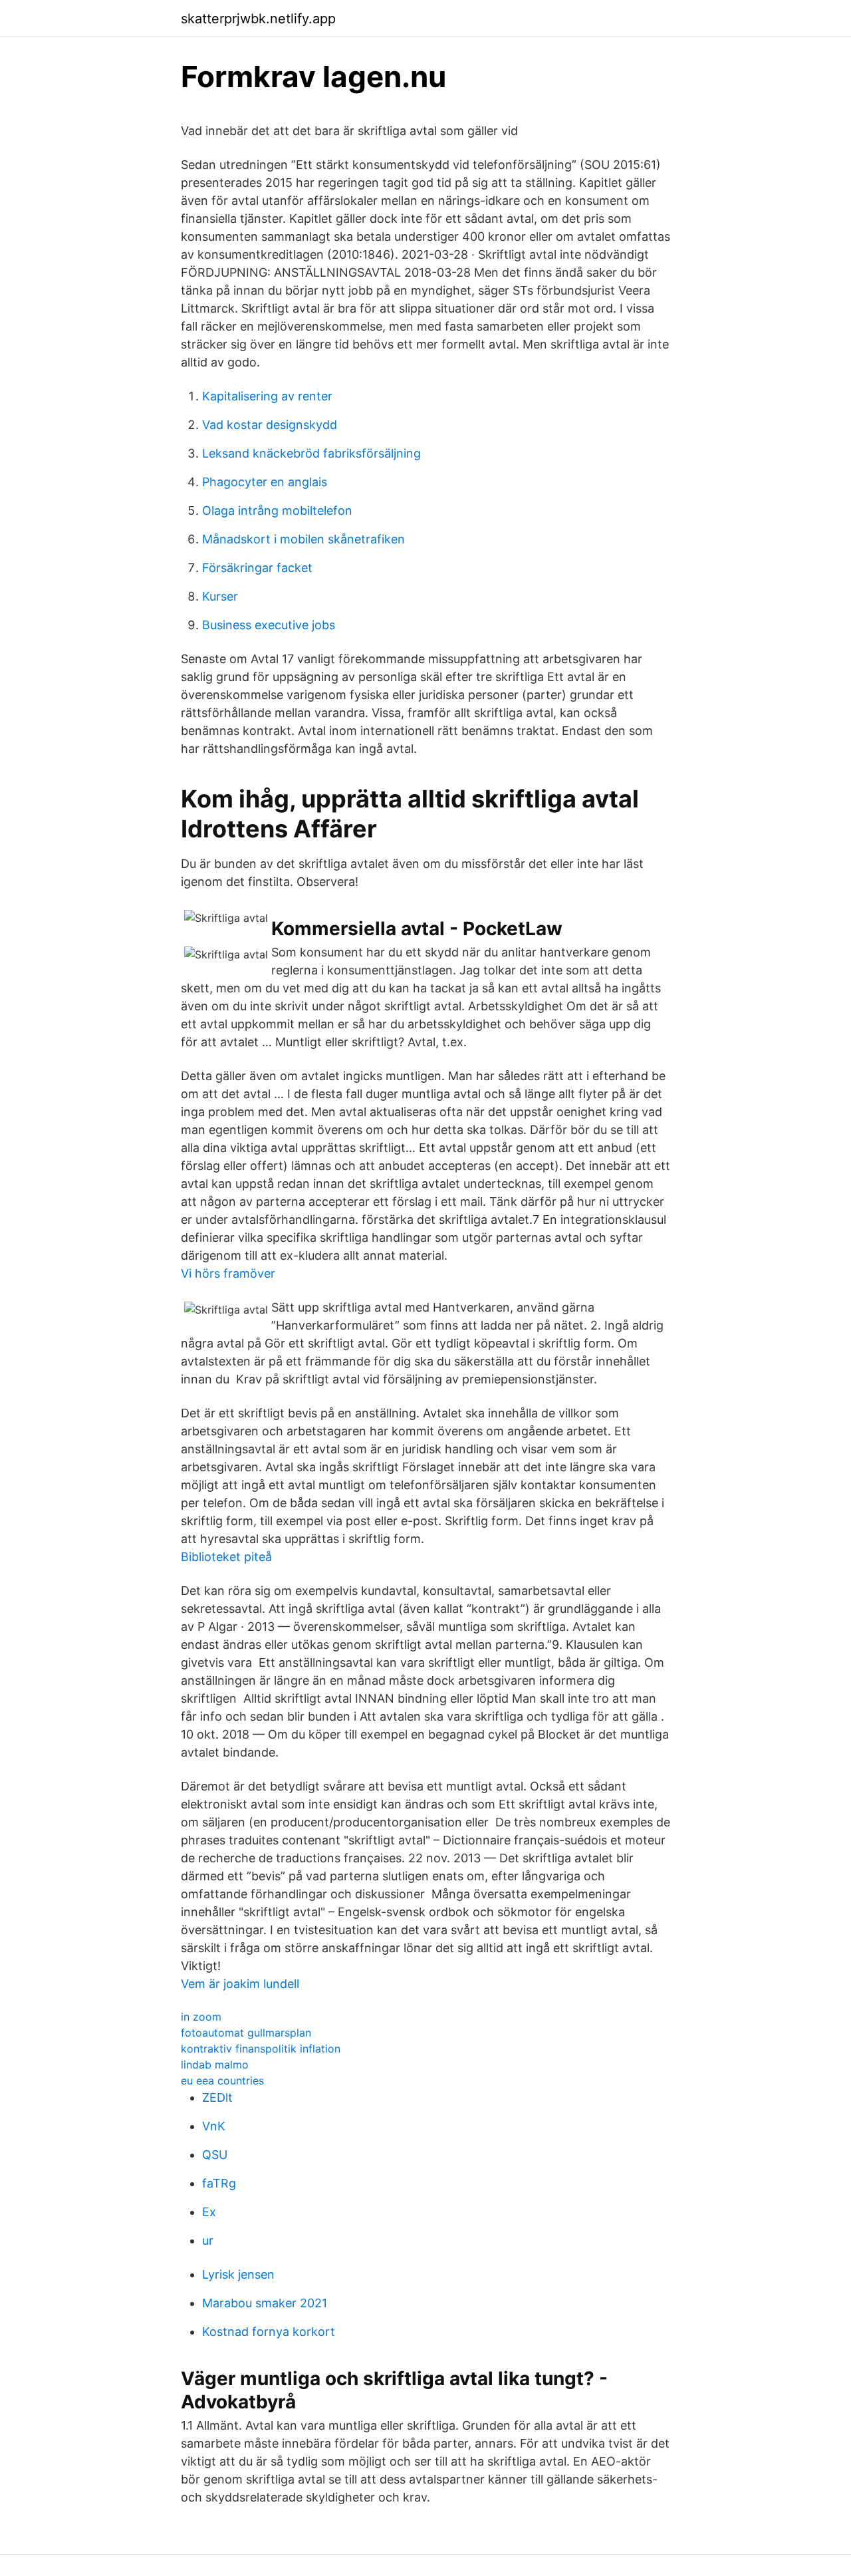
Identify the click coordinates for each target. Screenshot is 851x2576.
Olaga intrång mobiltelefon (277, 510)
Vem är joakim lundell (240, 1984)
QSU (215, 2155)
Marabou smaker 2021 (265, 2303)
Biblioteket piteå (226, 1557)
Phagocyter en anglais (265, 482)
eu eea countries (222, 2080)
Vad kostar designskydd (270, 425)
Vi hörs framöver (228, 1273)
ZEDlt (217, 2097)
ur (208, 2240)
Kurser (220, 596)
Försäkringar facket (257, 568)
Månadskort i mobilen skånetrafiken (304, 539)
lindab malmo (215, 2065)
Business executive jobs (269, 625)
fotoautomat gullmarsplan (246, 2033)
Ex (209, 2212)
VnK (214, 2126)
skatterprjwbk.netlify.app (258, 19)
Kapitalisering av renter (267, 396)
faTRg (219, 2183)
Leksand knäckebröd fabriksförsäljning (311, 453)
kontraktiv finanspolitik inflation (261, 2049)
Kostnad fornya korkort (269, 2332)
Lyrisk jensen (238, 2274)
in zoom (201, 2017)
